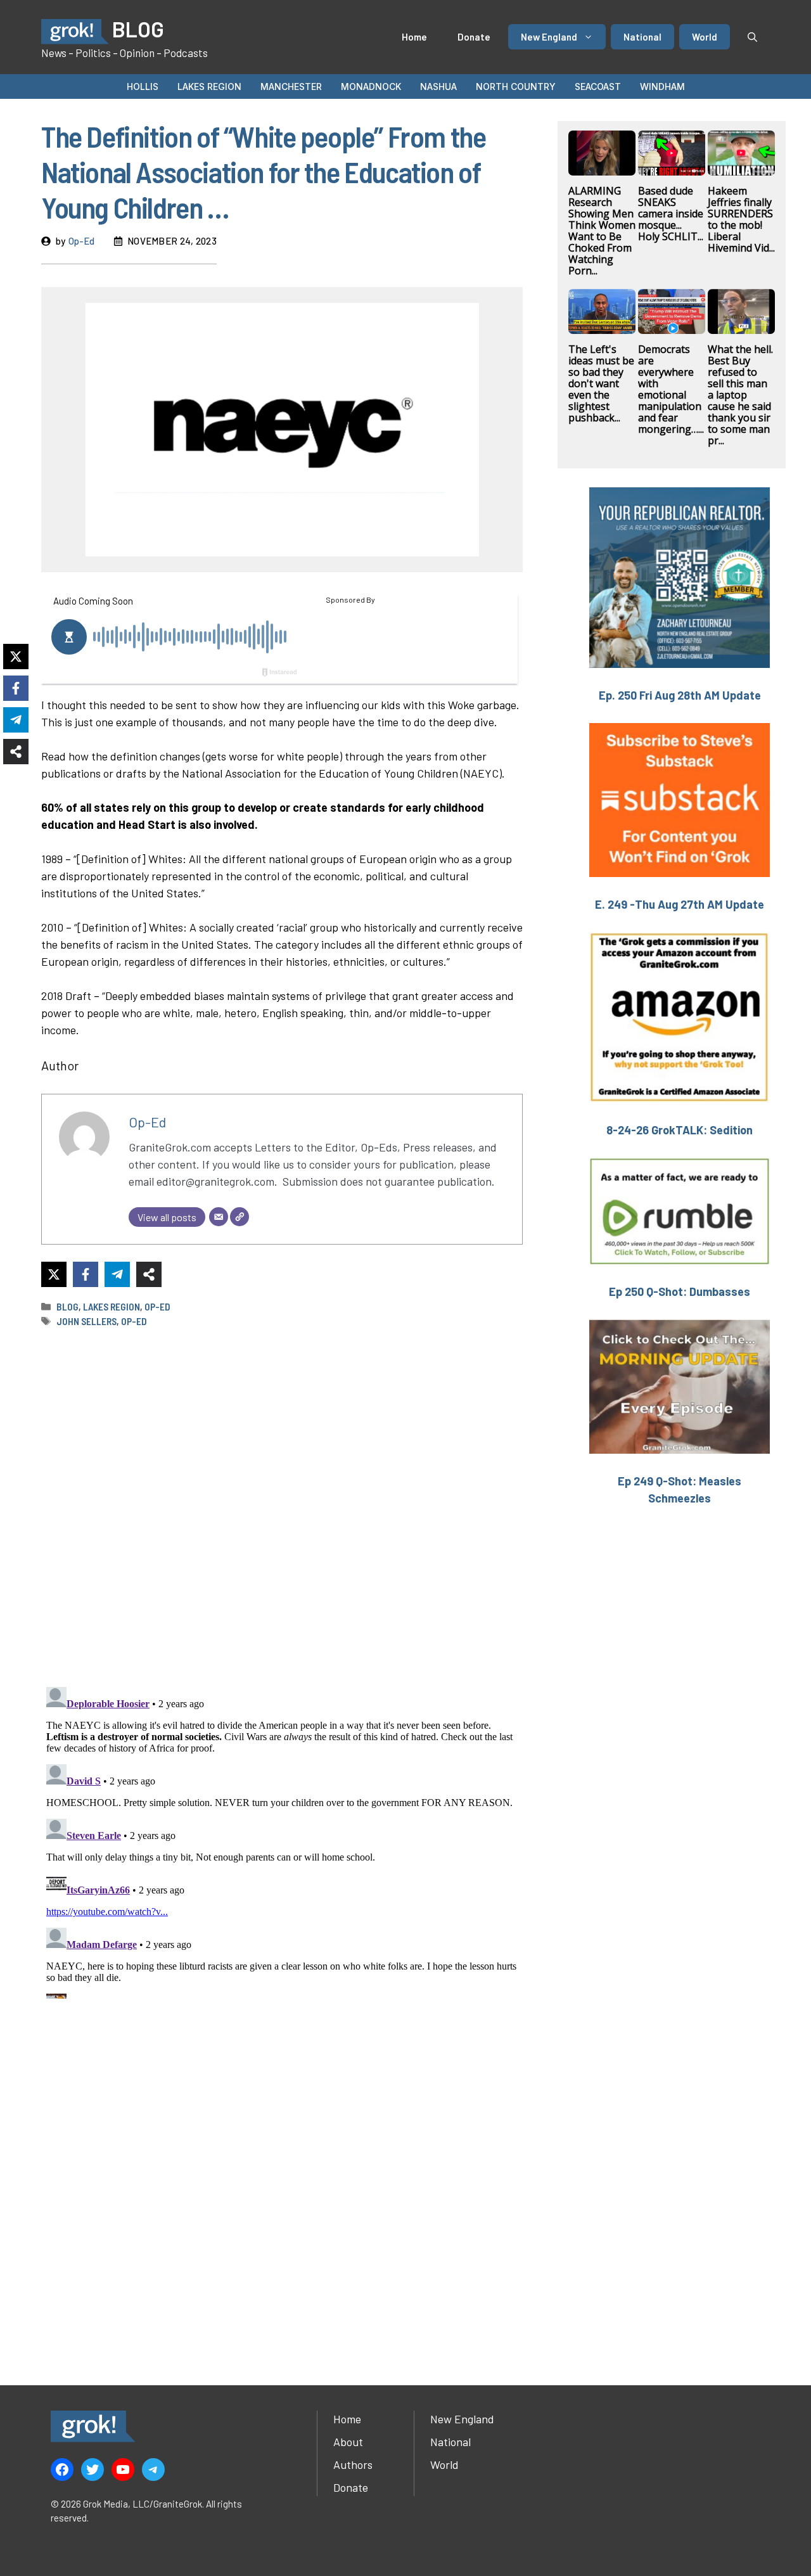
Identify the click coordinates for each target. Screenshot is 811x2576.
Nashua (438, 87)
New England (549, 37)
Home (414, 37)
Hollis (143, 87)
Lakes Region (209, 87)
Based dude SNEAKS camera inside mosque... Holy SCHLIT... (671, 214)
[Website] (239, 1217)
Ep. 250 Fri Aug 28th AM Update (680, 695)
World (705, 37)
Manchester (291, 87)
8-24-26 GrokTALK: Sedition (680, 1130)
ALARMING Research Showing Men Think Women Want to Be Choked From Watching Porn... (602, 231)
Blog (67, 1307)
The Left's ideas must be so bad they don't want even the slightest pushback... (601, 383)
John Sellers (86, 1321)
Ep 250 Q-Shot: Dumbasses (680, 1291)
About (348, 2442)
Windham (662, 87)
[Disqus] (282, 1840)
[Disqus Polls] (282, 1506)
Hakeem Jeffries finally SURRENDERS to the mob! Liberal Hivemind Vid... (741, 219)
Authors (353, 2464)
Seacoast (598, 87)
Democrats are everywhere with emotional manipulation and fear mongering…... (671, 389)
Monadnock (371, 87)
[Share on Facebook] (86, 1274)
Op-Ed (81, 241)
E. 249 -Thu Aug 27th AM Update (680, 904)
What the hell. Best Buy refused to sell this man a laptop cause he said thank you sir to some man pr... (740, 395)
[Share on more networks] (149, 1274)
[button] (752, 37)
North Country (516, 87)
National (642, 37)
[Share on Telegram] (117, 1274)
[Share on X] (54, 1274)
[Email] (219, 1217)
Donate (474, 37)
